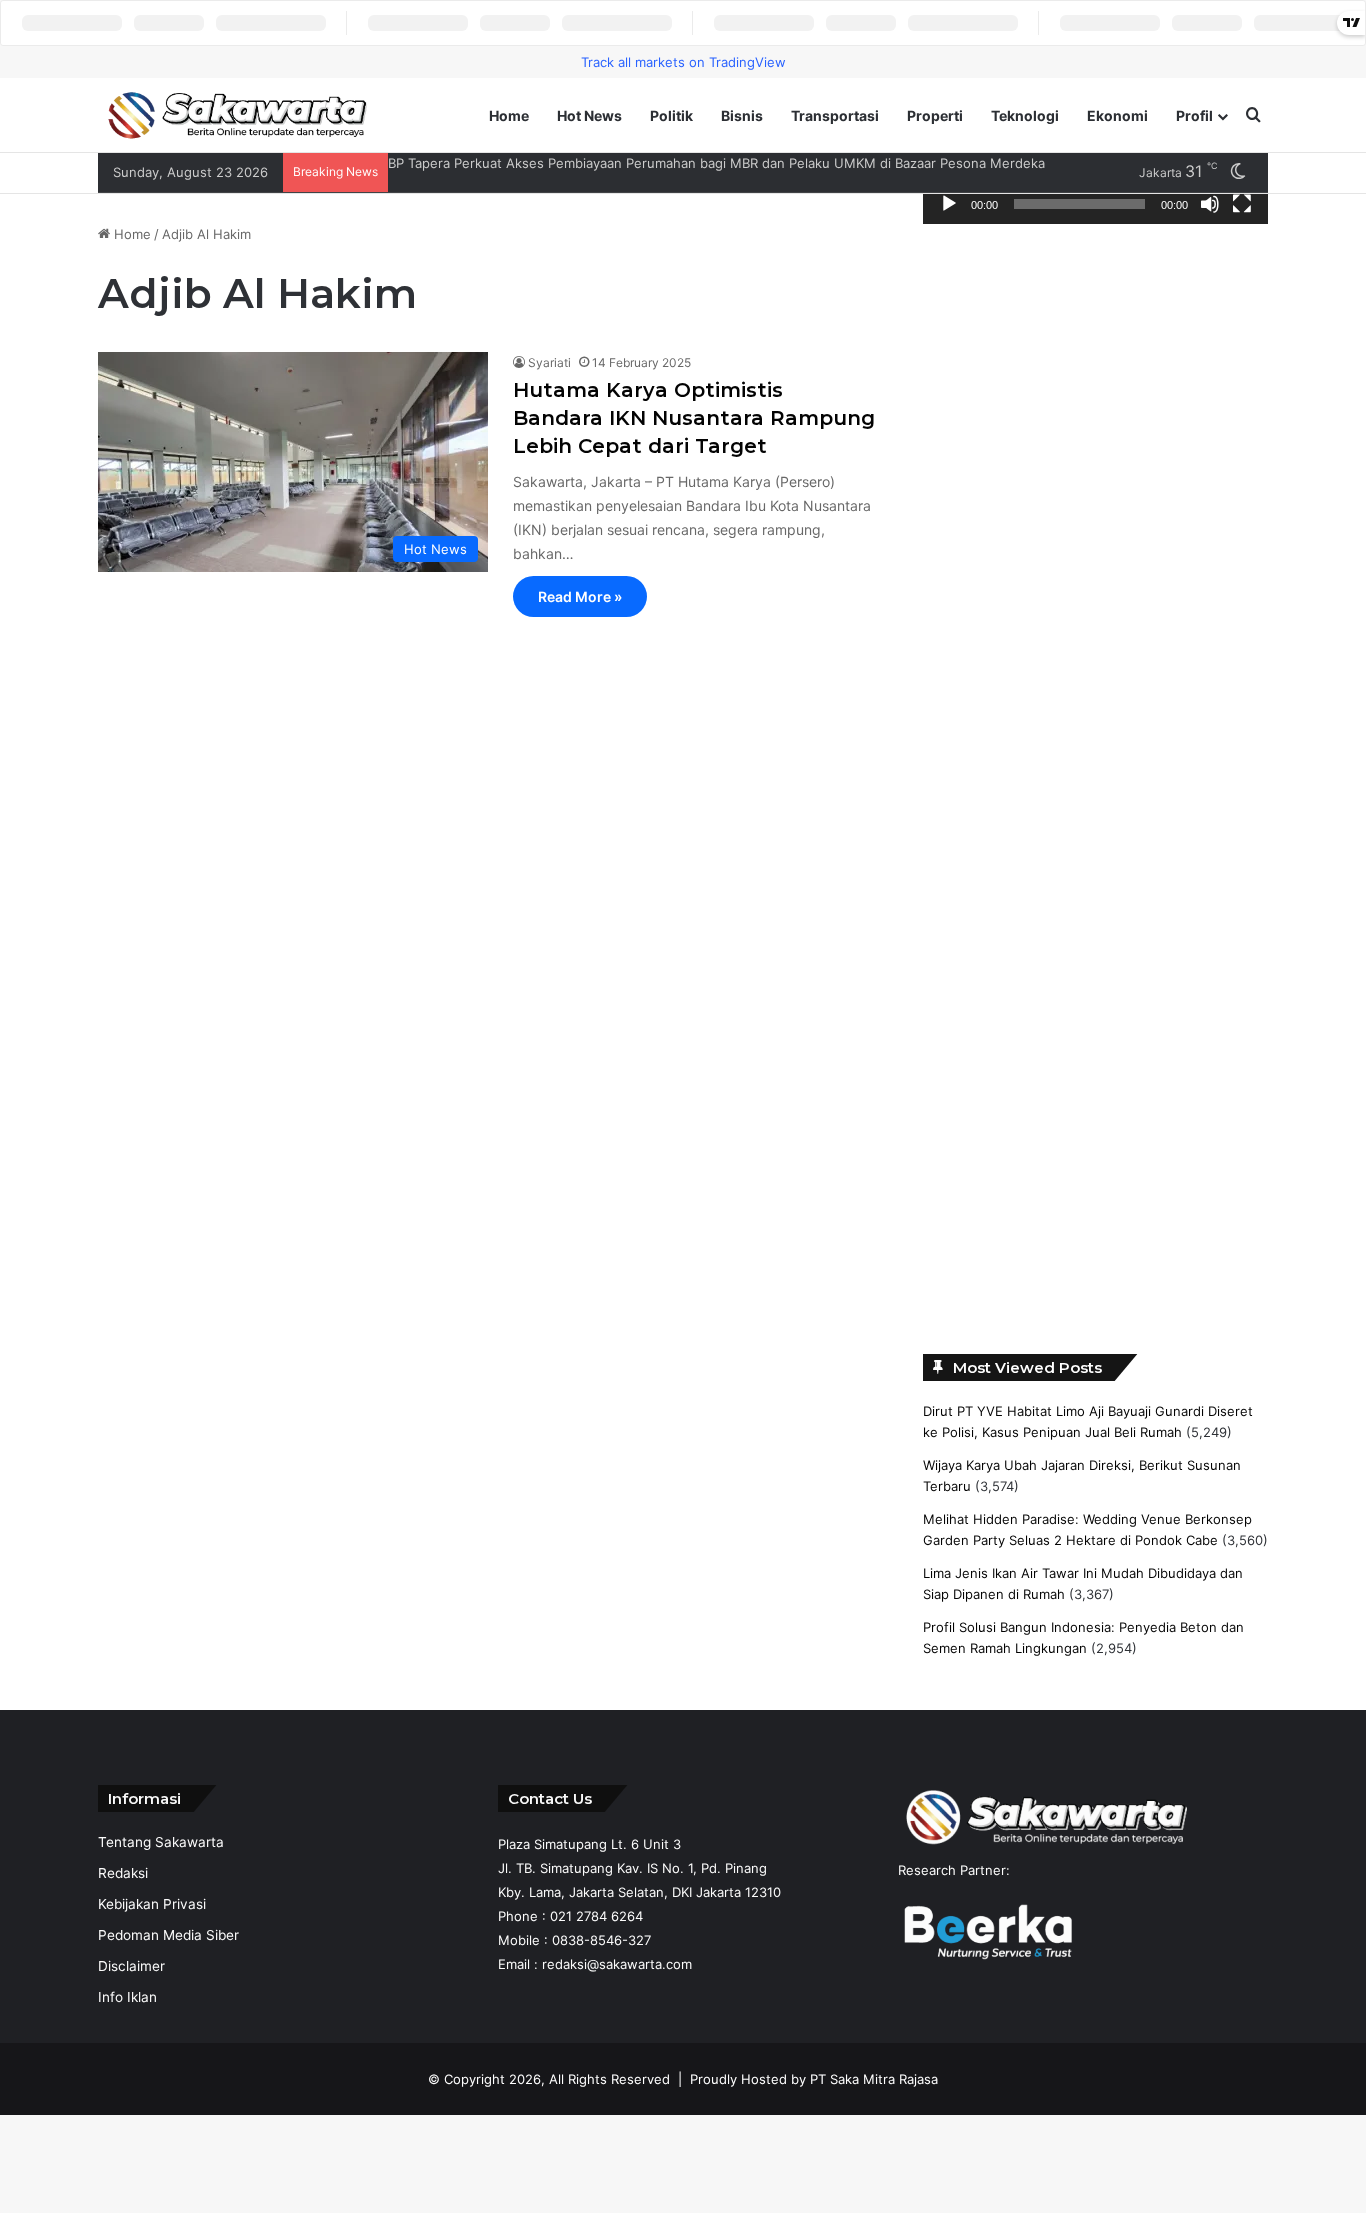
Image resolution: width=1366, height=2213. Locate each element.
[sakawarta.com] (238, 115)
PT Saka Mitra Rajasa (874, 2079)
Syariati (549, 362)
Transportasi (835, 115)
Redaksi (123, 1873)
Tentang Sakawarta (161, 1842)
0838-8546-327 (601, 1940)
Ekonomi (1117, 115)
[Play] (949, 204)
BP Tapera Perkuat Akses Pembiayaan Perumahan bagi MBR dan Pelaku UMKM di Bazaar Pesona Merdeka (716, 163)
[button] (954, 384)
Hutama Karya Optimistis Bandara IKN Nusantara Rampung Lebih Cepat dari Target (694, 418)
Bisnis (742, 115)
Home (509, 115)
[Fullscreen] (1242, 204)
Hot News (589, 115)
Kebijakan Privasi (152, 1904)
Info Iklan (127, 1997)
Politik (671, 115)
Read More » (580, 596)
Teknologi (1025, 115)
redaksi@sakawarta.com (617, 1964)
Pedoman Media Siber (168, 1935)
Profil (1194, 115)
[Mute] (1210, 204)
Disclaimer (131, 1966)
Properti (935, 115)
